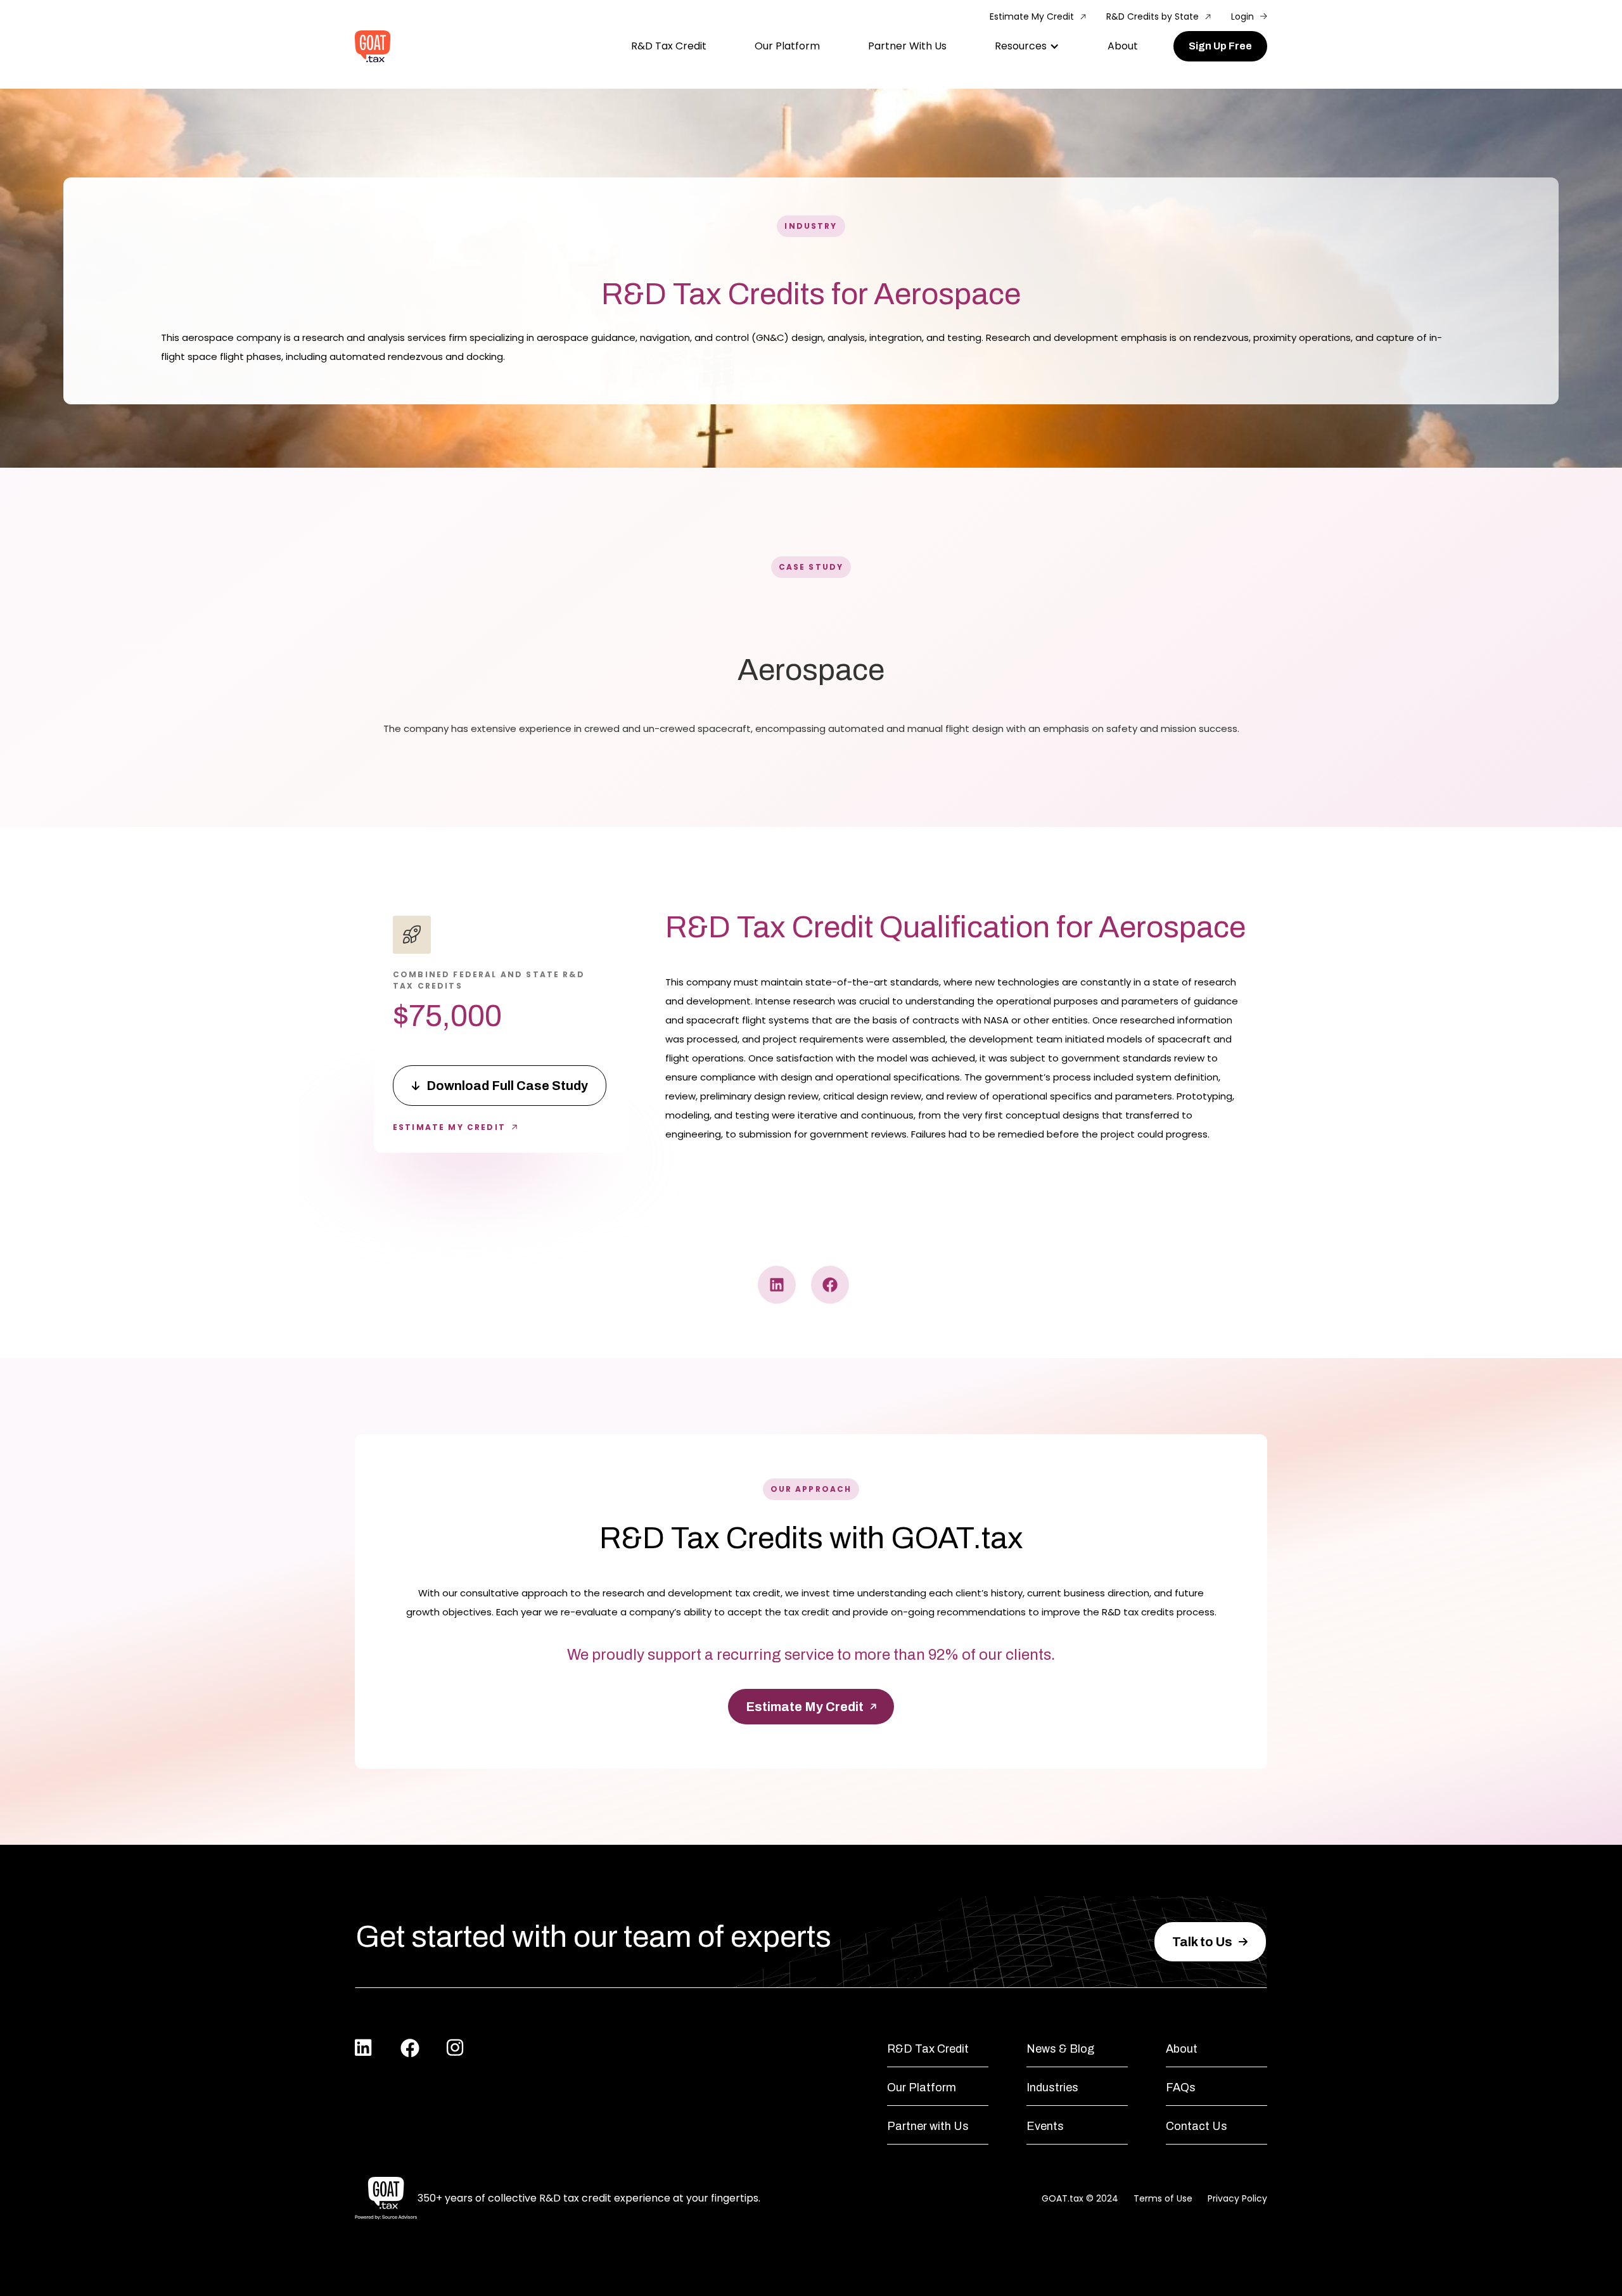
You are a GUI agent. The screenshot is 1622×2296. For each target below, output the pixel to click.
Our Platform (787, 46)
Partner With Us (907, 46)
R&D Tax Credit (669, 46)
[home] (373, 47)
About (1123, 46)
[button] (1027, 46)
